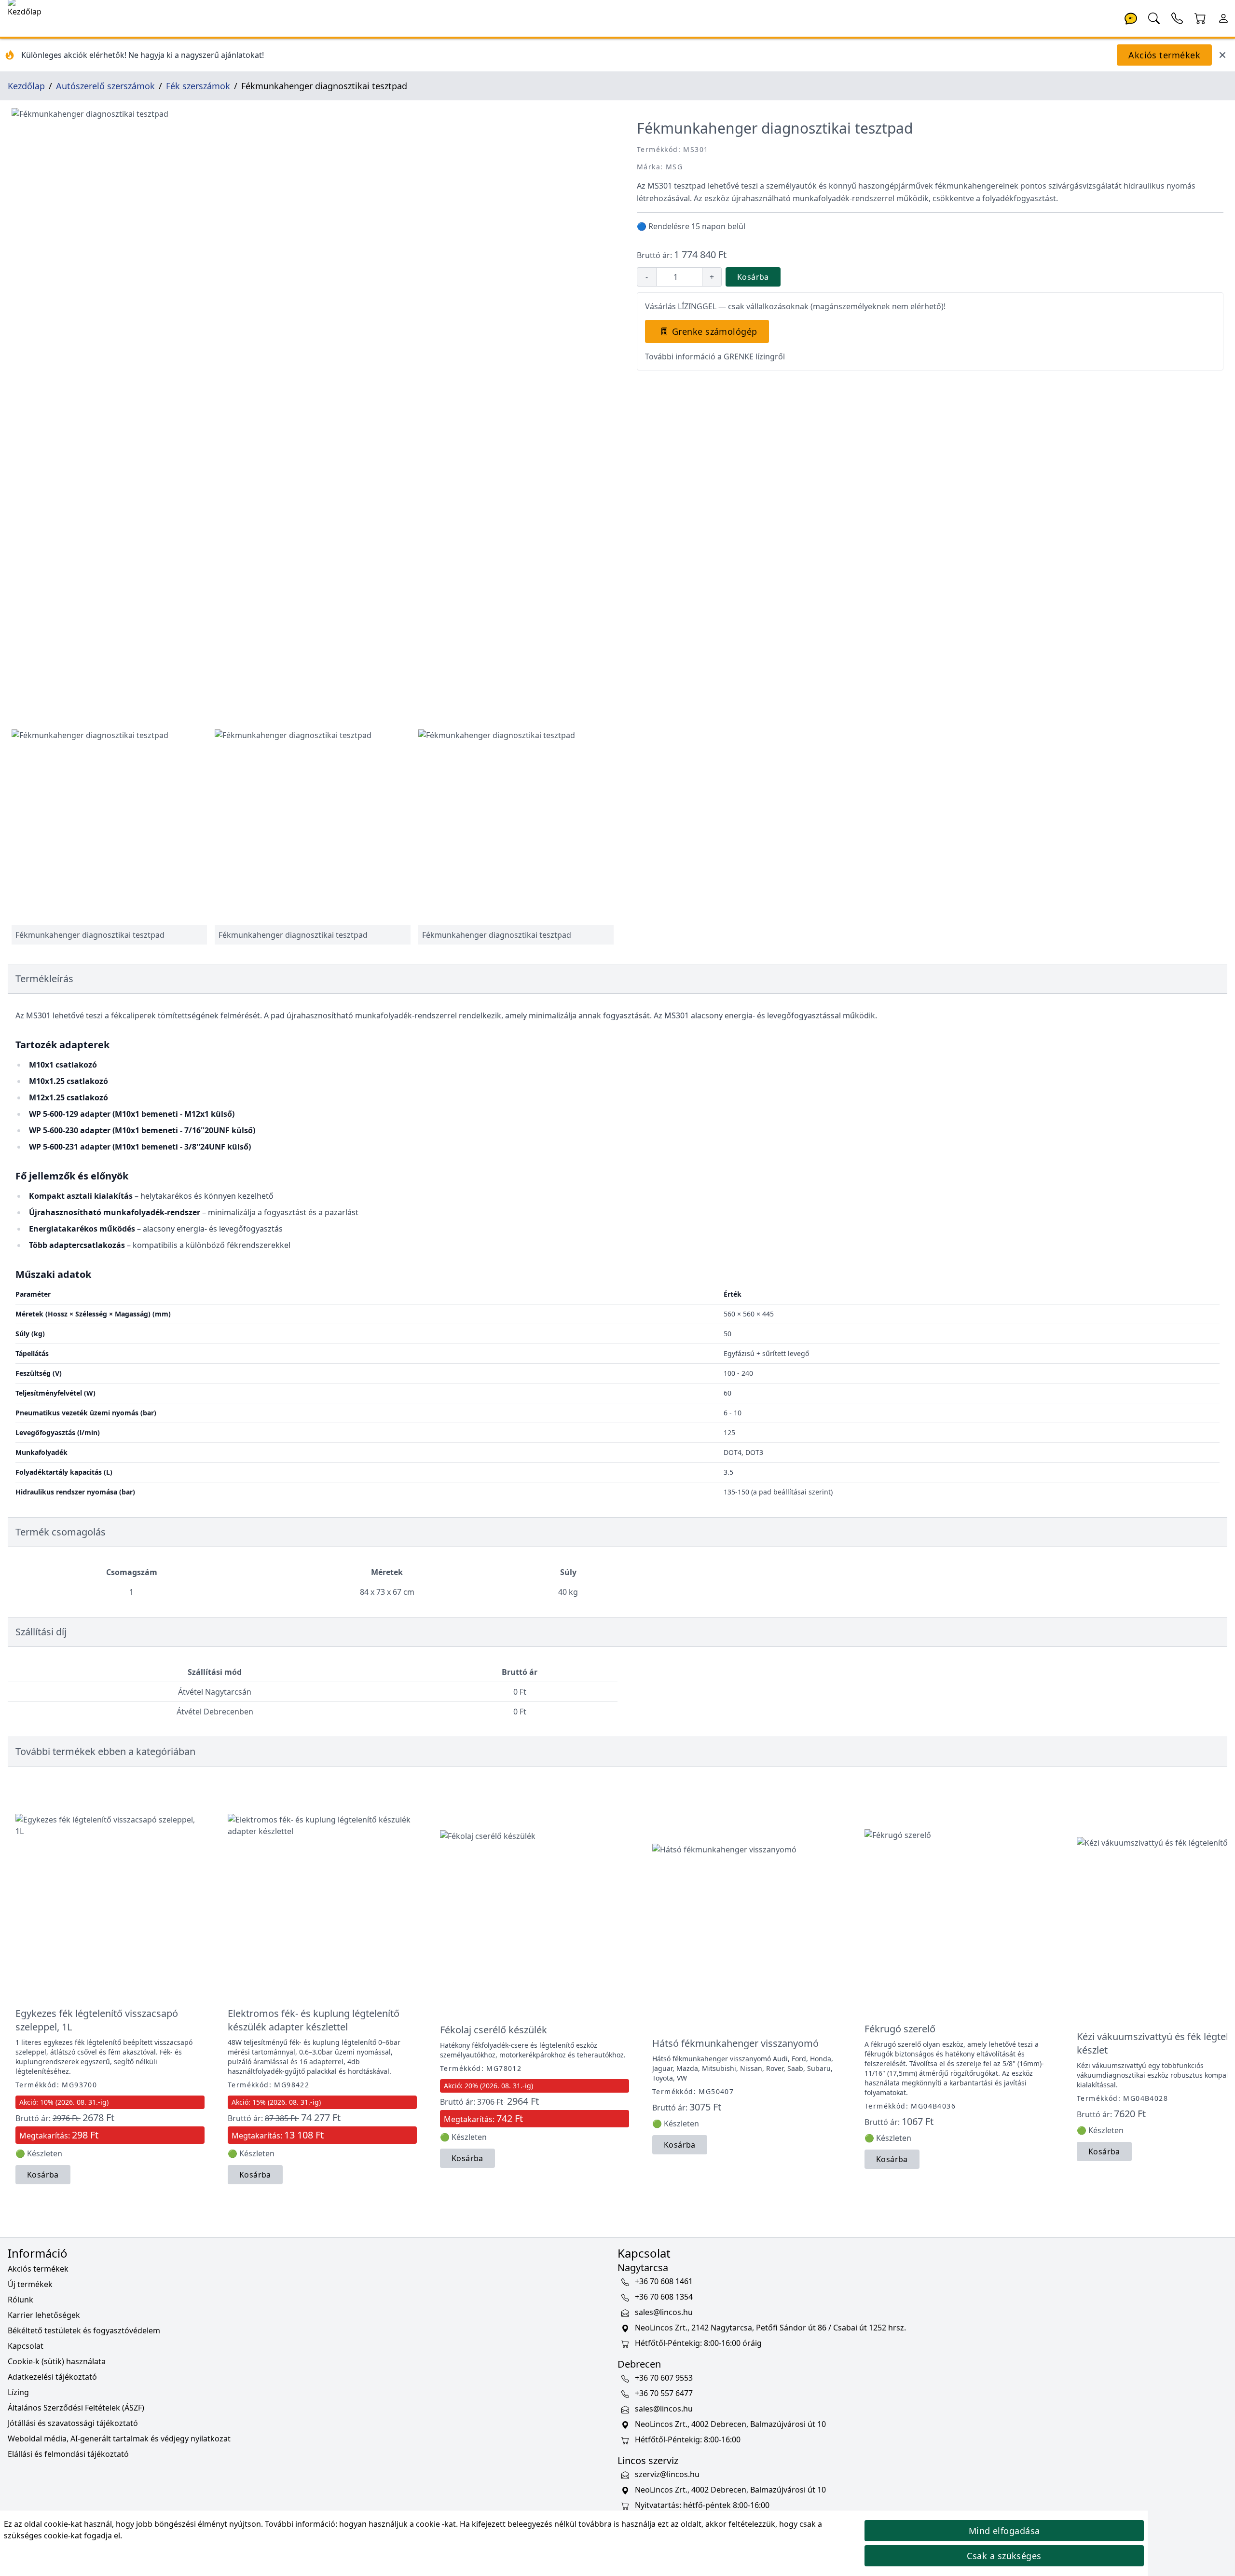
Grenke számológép (715, 331)
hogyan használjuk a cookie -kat (398, 2524)
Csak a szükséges (1004, 2556)
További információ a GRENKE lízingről (715, 356)
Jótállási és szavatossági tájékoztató (73, 2423)
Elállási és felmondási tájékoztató (68, 2454)
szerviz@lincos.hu (667, 2475)
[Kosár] (1200, 17)
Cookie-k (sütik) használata (57, 2361)
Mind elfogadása (1004, 2531)
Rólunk (21, 2300)
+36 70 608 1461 (664, 2282)
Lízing (18, 2392)
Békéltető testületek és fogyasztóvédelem (84, 2330)
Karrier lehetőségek (44, 2315)
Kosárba (753, 277)
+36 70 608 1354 (664, 2297)
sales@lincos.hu (664, 2313)
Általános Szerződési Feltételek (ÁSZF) (76, 2408)
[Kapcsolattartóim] (1177, 17)
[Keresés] (1154, 17)
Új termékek (30, 2284)
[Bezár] (1222, 55)
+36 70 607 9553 (664, 2378)
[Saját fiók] (1223, 17)
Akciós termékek (1164, 55)
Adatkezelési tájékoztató (52, 2377)
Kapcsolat (26, 2346)
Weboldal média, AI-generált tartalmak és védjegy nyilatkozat (119, 2439)
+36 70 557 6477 (664, 2394)
